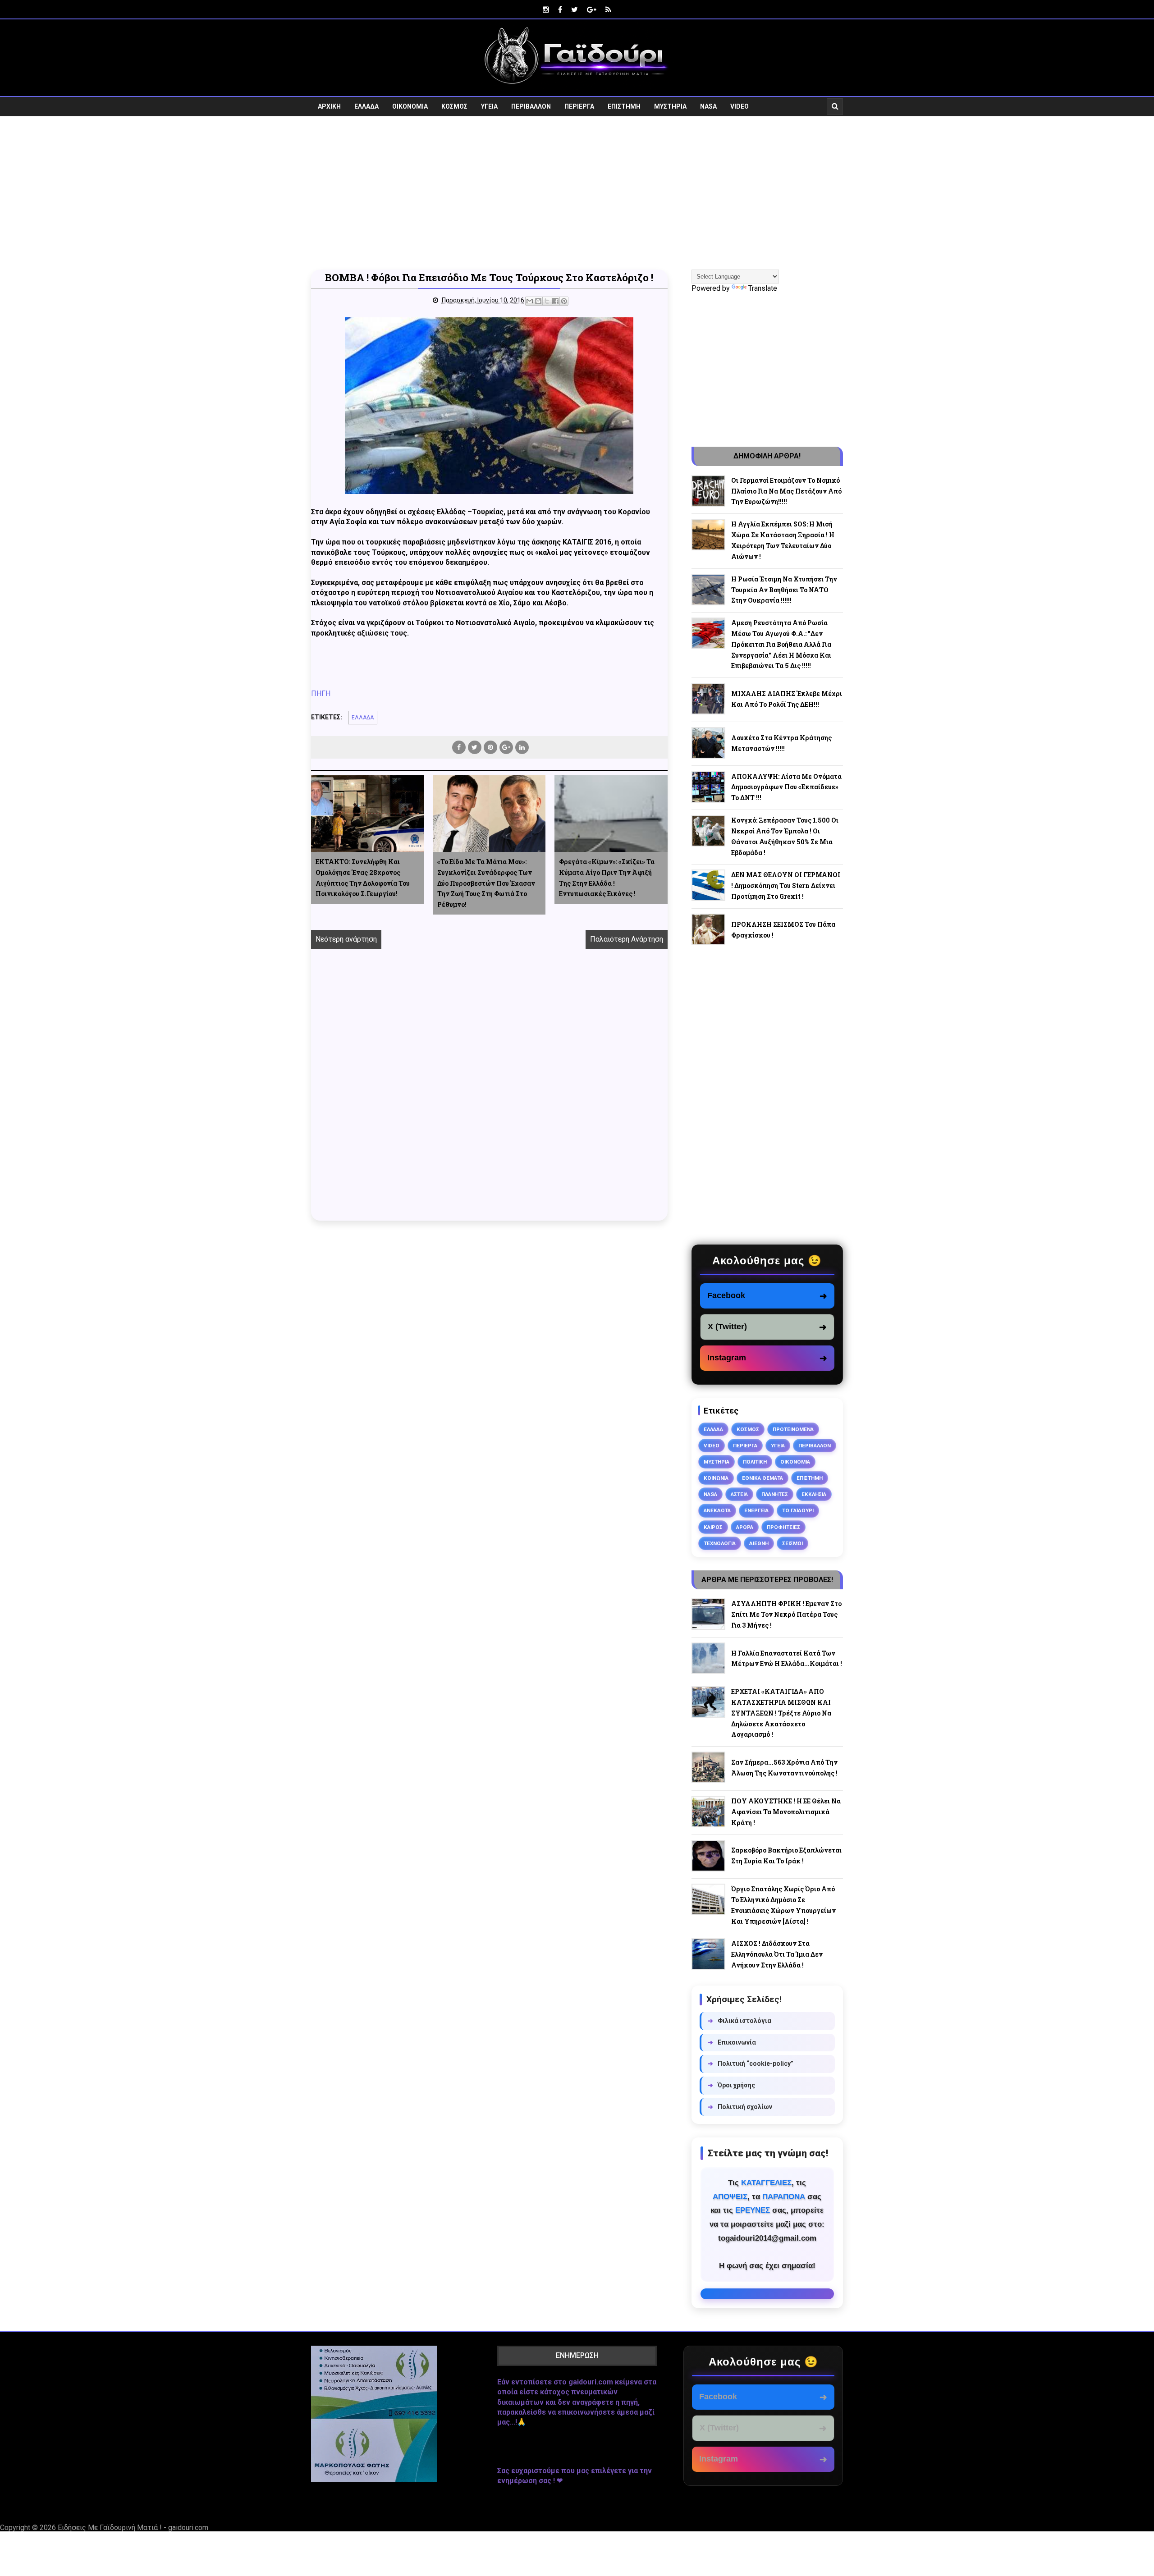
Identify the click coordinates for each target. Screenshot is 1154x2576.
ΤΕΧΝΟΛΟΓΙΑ (720, 1543)
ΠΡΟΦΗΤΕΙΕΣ (783, 1527)
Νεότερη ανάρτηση (346, 939)
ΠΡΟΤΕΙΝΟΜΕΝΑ (793, 1429)
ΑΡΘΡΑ (745, 1527)
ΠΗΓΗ (321, 693)
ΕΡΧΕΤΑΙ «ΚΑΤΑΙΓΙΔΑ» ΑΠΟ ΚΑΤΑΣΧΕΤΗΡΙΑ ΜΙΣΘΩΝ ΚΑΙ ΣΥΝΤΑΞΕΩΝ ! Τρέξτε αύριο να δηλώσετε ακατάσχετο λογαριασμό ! (781, 1713)
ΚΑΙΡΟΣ (713, 1527)
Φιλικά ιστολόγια (740, 2021)
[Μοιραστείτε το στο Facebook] (555, 301)
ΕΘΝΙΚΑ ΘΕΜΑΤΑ (762, 1478)
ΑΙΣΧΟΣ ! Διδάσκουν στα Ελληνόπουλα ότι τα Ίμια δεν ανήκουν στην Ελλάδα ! (777, 1954)
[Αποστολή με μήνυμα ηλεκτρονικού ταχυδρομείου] (530, 301)
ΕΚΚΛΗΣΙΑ (814, 1494)
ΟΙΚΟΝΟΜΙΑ (410, 106)
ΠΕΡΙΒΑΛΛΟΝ (531, 106)
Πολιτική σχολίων (740, 2107)
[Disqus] (489, 1095)
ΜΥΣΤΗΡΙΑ (670, 106)
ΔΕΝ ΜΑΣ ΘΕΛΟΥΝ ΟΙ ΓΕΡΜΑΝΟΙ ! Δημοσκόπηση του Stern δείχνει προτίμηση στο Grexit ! (786, 885)
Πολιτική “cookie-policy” (751, 2064)
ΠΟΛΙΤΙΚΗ (755, 1462)
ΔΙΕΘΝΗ (759, 1543)
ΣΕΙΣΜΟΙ (792, 1543)
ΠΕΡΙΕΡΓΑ (579, 106)
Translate (763, 288)
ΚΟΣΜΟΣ (454, 106)
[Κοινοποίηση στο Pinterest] (564, 301)
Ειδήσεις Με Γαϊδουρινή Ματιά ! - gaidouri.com (133, 2528)
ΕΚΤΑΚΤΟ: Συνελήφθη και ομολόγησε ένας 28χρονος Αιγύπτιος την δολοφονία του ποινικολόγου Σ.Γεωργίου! (363, 878)
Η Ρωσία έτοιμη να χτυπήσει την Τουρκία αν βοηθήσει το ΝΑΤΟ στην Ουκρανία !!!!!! (784, 590)
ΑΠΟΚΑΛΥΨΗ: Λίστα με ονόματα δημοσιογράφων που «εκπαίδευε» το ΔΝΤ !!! (786, 787)
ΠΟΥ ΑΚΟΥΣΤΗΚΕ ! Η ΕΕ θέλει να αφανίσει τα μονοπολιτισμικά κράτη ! (786, 1812)
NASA (708, 106)
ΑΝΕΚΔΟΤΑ (717, 1510)
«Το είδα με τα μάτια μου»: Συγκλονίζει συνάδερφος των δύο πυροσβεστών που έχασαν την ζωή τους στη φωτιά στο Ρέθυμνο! (486, 883)
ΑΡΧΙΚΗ (329, 106)
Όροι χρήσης (731, 2085)
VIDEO (740, 106)
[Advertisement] (577, 193)
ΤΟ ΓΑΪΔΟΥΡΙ (798, 1510)
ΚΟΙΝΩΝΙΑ (716, 1478)
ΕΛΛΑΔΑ (366, 106)
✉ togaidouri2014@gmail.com (767, 2294)
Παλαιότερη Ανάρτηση (627, 939)
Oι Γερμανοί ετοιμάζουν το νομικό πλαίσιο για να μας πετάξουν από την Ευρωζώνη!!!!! (786, 491)
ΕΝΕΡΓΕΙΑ (756, 1510)
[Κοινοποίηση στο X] (547, 301)
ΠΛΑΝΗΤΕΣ (775, 1494)
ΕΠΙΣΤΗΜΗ (624, 106)
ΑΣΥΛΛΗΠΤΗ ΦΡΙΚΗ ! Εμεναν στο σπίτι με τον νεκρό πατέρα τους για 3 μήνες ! (786, 1614)
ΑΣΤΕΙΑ (739, 1494)
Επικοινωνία (732, 2042)
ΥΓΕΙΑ (489, 106)
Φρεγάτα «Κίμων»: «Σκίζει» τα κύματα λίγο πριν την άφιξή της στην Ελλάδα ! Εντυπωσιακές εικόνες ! (607, 878)
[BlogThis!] (538, 301)
